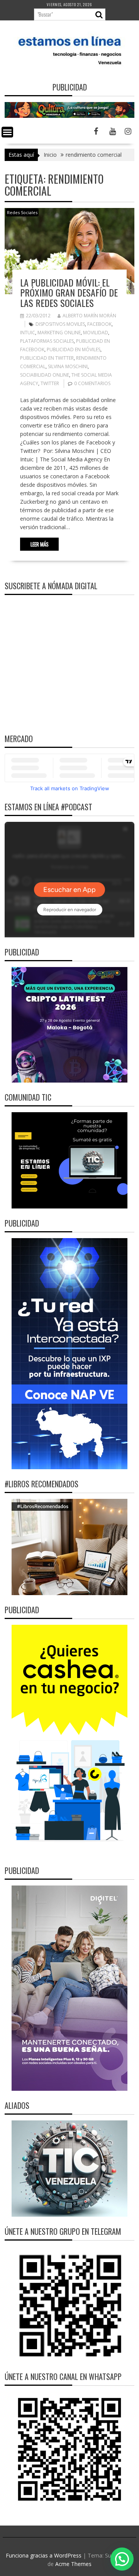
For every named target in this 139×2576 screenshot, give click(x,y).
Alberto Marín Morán (89, 316)
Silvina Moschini (68, 366)
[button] (122, 2559)
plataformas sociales (47, 341)
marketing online (59, 333)
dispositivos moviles (60, 324)
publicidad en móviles (74, 349)
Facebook (99, 324)
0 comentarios (92, 383)
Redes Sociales (22, 212)
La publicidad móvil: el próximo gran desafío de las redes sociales (69, 292)
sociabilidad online (45, 375)
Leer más (40, 544)
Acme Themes (73, 2564)
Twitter (50, 383)
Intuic (28, 333)
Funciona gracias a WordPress (44, 2555)
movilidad (96, 333)
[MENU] (7, 132)
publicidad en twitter (47, 358)
